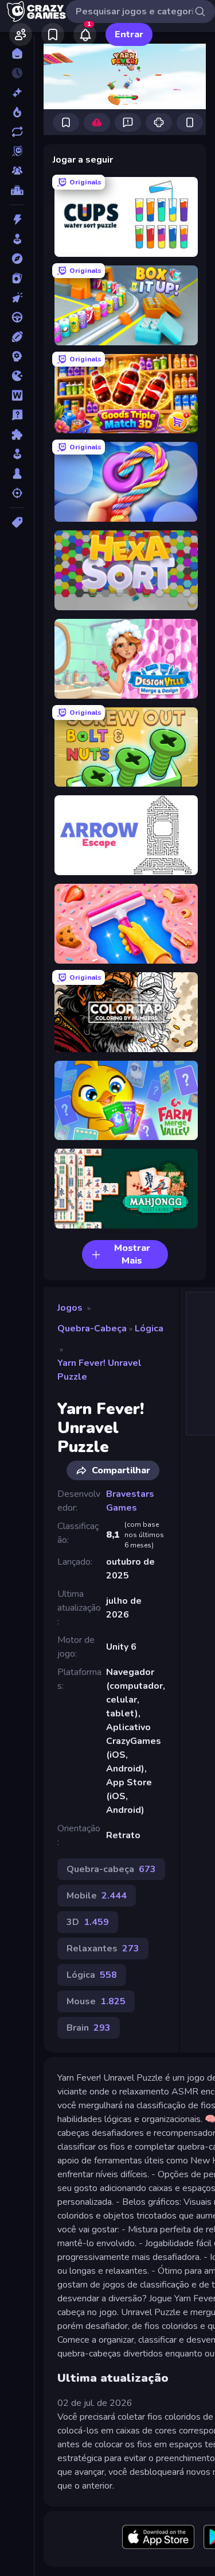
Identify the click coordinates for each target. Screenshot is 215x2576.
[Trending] (17, 112)
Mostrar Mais (132, 1254)
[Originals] (17, 151)
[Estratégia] (17, 356)
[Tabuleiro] (17, 473)
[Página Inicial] (17, 53)
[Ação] (17, 220)
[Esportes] (17, 337)
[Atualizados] (17, 132)
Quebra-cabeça (92, 1329)
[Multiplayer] (17, 171)
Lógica (149, 1329)
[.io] (17, 376)
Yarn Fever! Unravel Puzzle (99, 1370)
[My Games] (53, 34)
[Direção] (17, 317)
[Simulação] (17, 454)
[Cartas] (17, 278)
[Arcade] (17, 239)
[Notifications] (85, 34)
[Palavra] (17, 395)
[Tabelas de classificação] (17, 190)
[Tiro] (17, 493)
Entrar (129, 34)
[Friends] (21, 34)
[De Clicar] (17, 298)
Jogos (70, 1308)
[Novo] (17, 93)
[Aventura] (17, 259)
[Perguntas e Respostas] (17, 415)
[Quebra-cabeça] (17, 434)
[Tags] (17, 522)
